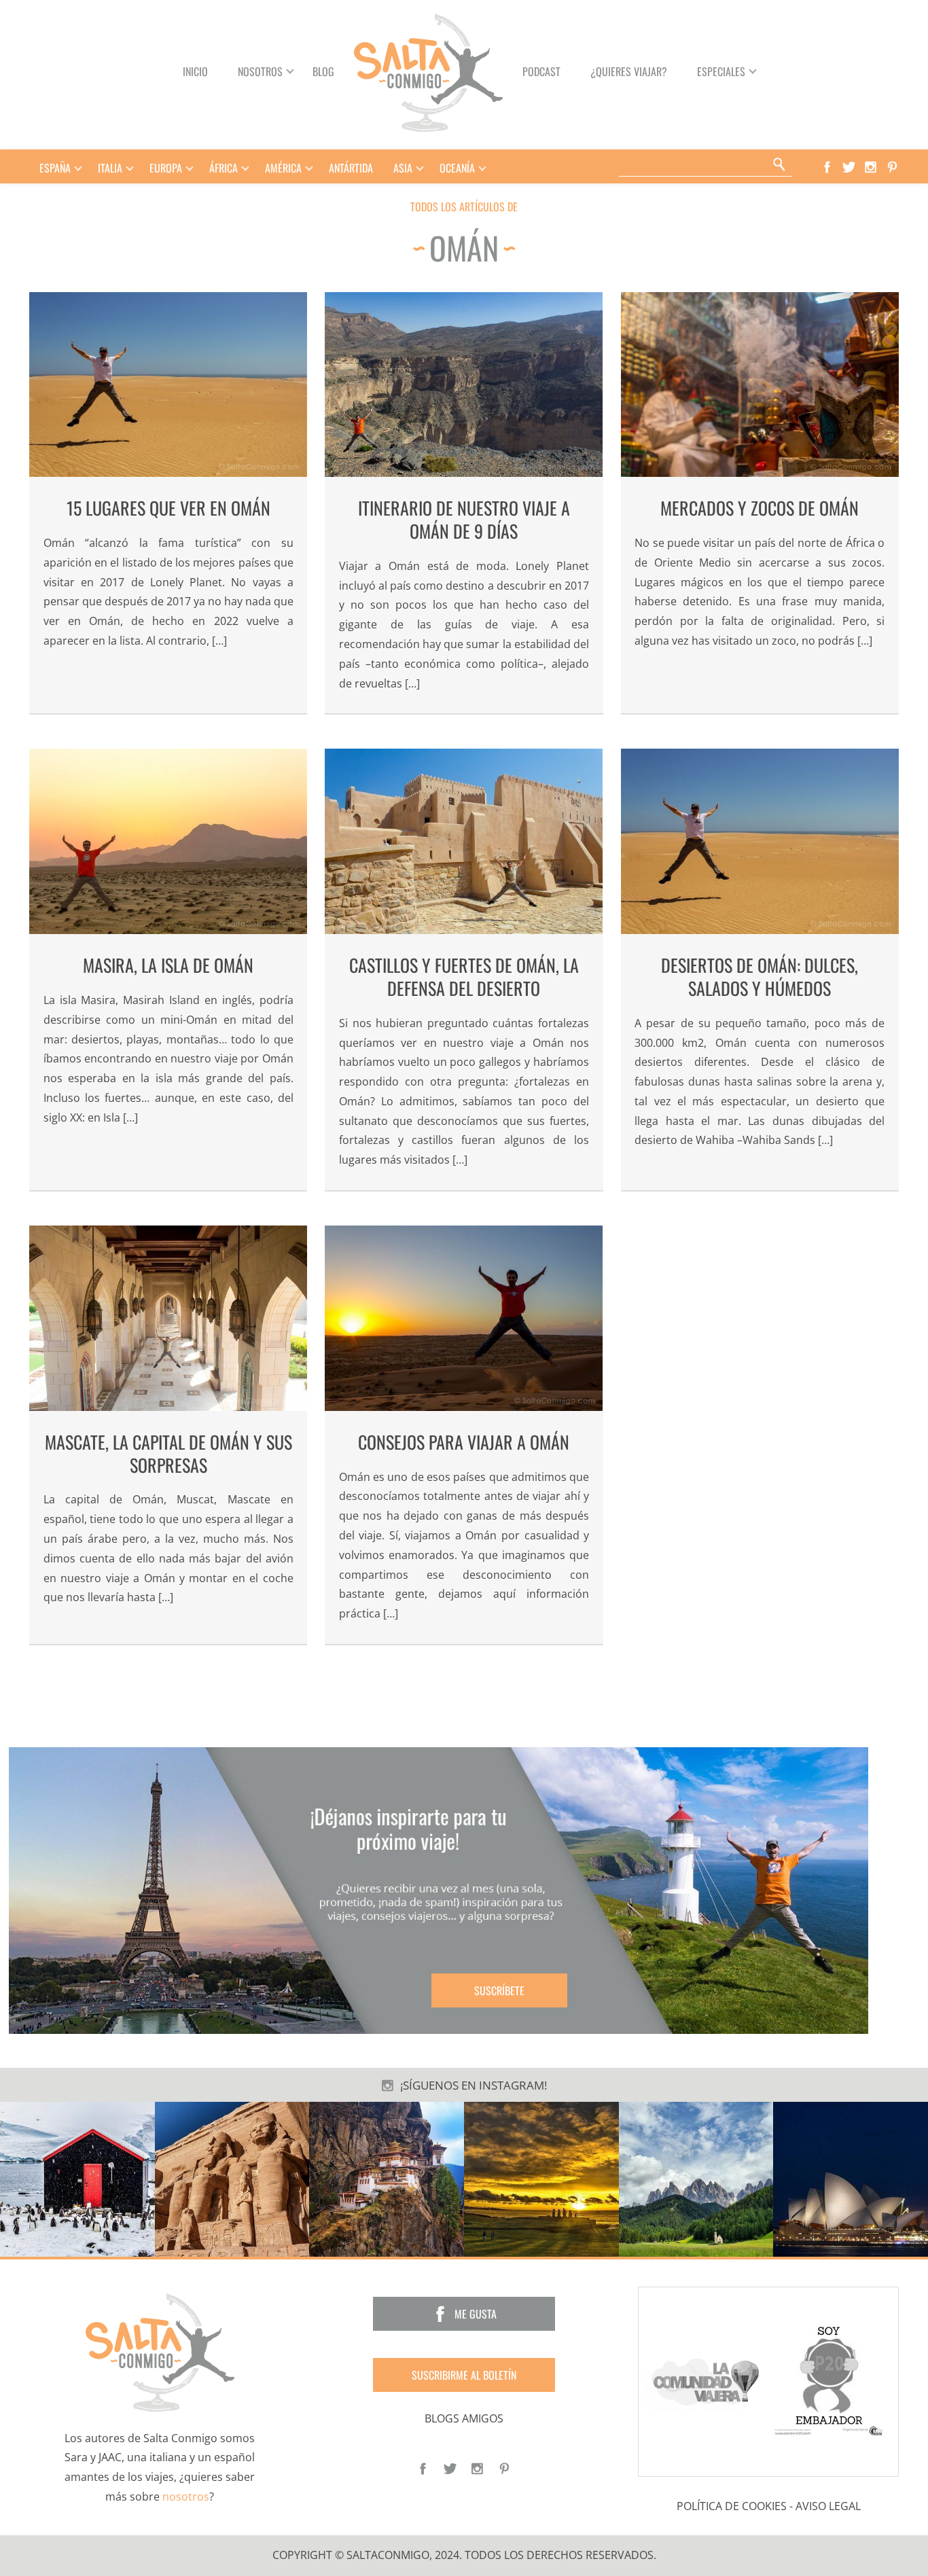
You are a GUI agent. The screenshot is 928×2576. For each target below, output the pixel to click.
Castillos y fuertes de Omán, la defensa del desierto (464, 977)
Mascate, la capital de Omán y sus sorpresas (168, 1453)
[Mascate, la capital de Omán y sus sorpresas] (168, 1318)
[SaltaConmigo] (428, 71)
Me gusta (476, 2313)
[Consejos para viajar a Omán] (464, 1318)
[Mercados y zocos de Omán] (760, 385)
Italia (110, 168)
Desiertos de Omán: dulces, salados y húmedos (760, 977)
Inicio (195, 71)
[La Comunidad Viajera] (706, 2380)
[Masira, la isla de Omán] (168, 841)
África (224, 168)
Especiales (721, 71)
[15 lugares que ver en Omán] (168, 385)
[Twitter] (845, 166)
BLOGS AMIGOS (464, 2418)
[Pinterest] (889, 166)
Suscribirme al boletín (464, 2374)
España (55, 168)
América (283, 168)
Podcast (541, 71)
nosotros (186, 2497)
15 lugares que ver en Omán (168, 508)
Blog (323, 71)
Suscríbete (499, 1990)
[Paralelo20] (831, 2380)
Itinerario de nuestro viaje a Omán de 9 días (464, 519)
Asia (403, 168)
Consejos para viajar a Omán (464, 1442)
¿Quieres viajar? (629, 71)
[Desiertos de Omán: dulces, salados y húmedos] (760, 841)
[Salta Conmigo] (160, 2351)
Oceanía (457, 168)
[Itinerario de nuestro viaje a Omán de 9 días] (464, 385)
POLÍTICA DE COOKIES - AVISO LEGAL (769, 2505)
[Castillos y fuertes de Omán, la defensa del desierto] (464, 841)
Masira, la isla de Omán (168, 965)
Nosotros (260, 71)
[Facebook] (823, 166)
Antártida (351, 168)
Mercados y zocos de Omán (760, 508)
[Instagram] (867, 166)
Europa (166, 168)
